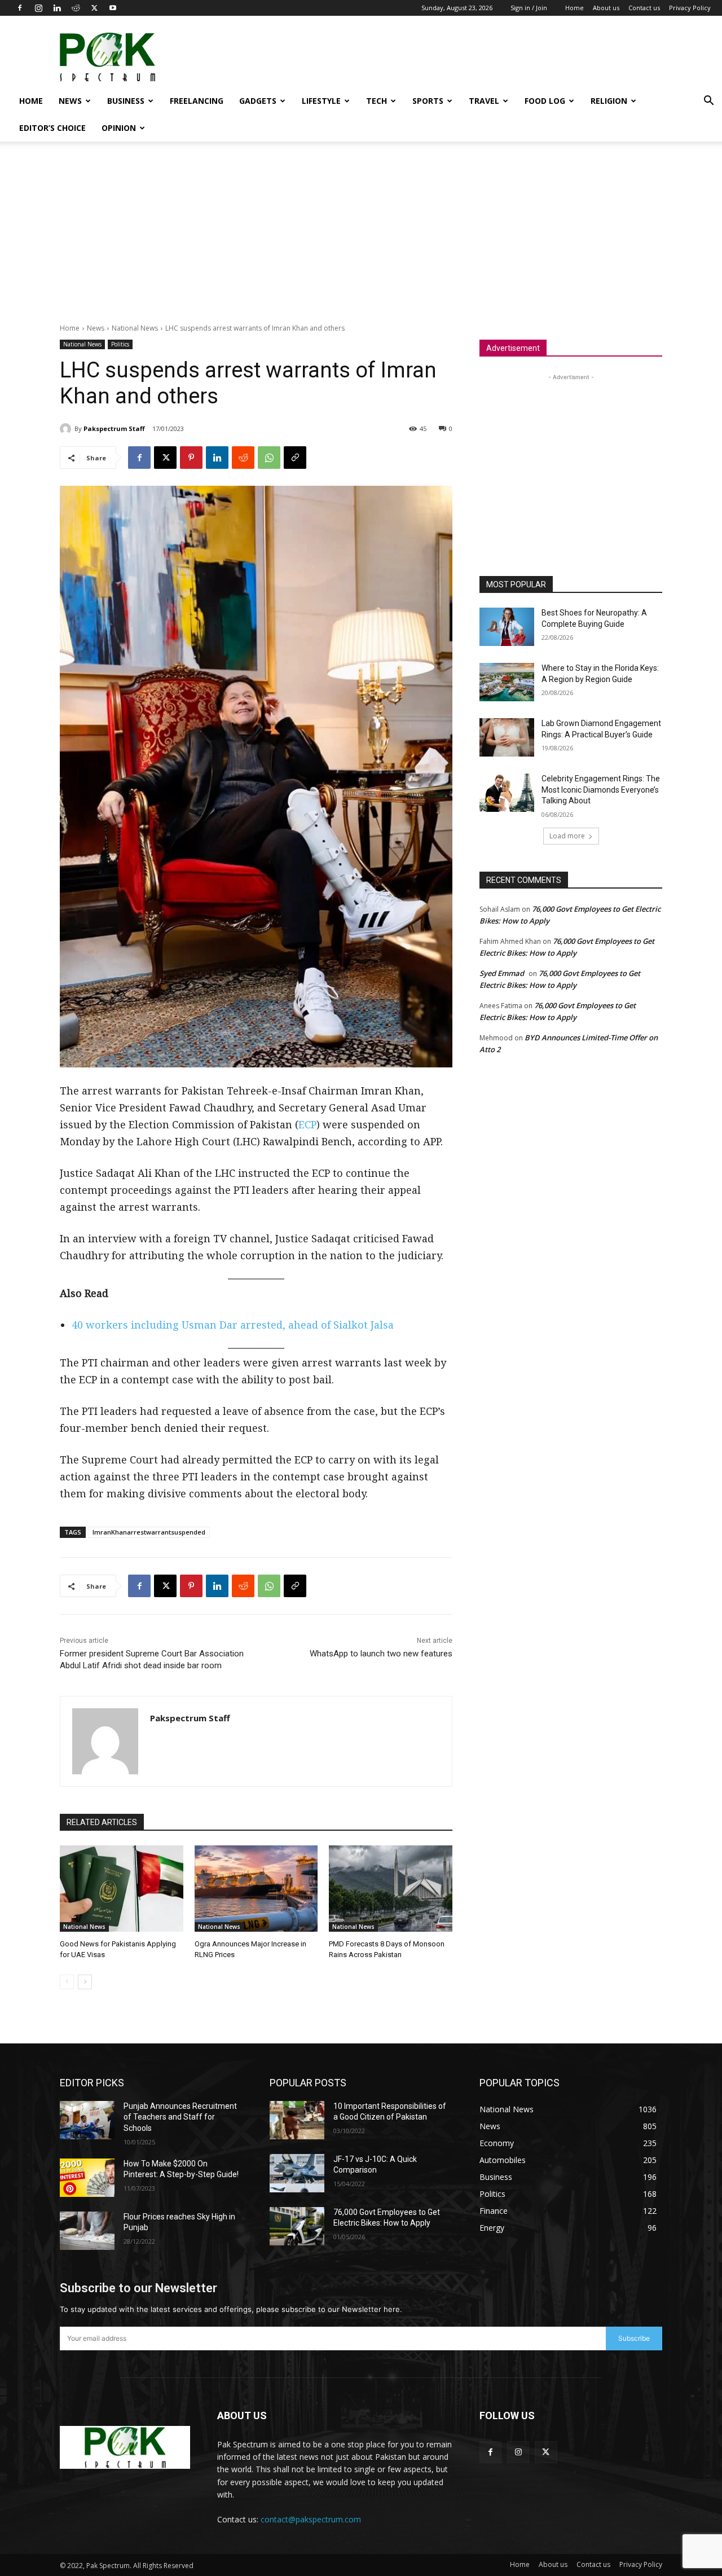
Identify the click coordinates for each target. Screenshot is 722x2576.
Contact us (644, 8)
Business (126, 101)
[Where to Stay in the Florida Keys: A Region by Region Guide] (507, 682)
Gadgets (258, 101)
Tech (377, 101)
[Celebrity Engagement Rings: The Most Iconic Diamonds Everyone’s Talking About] (507, 793)
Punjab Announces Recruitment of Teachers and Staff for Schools (180, 2117)
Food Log (545, 101)
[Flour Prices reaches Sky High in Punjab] (87, 2231)
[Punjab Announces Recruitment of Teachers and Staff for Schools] (87, 2120)
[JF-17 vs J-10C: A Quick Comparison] (297, 2173)
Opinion (119, 128)
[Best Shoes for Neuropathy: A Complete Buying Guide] (507, 627)
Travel (484, 101)
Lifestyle (321, 101)
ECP (307, 1124)
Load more (567, 836)
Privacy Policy (690, 8)
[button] (708, 102)
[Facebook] (20, 8)
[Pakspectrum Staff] (67, 429)
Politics (120, 344)
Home (574, 8)
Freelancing (197, 101)
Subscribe (634, 2338)
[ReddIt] (243, 458)
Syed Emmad (502, 973)
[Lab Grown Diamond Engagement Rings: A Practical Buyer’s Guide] (507, 737)
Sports (428, 101)
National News (135, 328)
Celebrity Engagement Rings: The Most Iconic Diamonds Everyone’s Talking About (601, 790)
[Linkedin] (57, 8)
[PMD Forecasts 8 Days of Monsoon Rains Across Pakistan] (391, 1889)
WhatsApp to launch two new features (381, 1654)
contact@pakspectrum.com (311, 2519)
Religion (609, 101)
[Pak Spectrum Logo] (125, 2447)
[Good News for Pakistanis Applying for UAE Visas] (122, 1889)
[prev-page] (67, 1982)
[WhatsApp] (269, 458)
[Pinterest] (191, 458)
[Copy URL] (295, 458)
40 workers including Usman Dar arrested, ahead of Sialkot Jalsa (233, 1325)
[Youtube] (113, 8)
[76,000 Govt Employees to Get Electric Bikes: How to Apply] (297, 2226)
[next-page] (85, 1982)
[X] (94, 8)
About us (606, 8)
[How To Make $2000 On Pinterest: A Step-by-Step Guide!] (87, 2178)
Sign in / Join (529, 8)
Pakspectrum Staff (114, 428)
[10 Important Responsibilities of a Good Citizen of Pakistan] (297, 2120)
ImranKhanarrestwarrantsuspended (149, 1532)
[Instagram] (38, 8)
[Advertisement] (505, 57)
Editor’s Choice (52, 128)
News (70, 101)
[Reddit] (76, 8)
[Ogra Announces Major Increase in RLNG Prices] (256, 1889)
